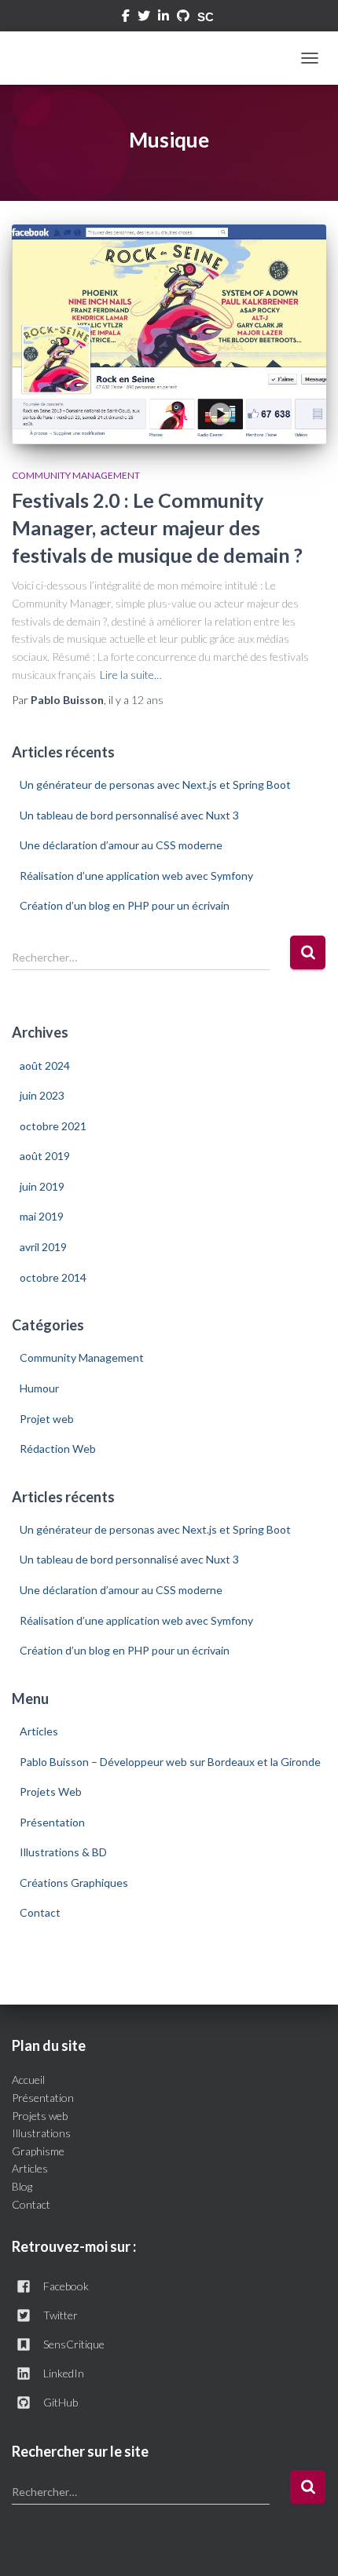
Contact (40, 1912)
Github (183, 18)
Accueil (28, 2080)
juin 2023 (42, 1095)
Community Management (76, 475)
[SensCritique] (207, 17)
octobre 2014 (53, 1277)
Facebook (126, 18)
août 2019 (45, 1156)
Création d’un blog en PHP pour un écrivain (125, 905)
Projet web (47, 1419)
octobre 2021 (53, 1126)
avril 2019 (43, 1247)
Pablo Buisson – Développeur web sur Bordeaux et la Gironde (170, 1762)
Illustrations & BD (63, 1852)
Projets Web (51, 1792)
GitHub (61, 2402)
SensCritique (74, 2344)
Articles (39, 1731)
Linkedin (163, 18)
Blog (22, 2186)
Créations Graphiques (74, 1883)
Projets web (40, 2116)
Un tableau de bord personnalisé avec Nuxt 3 (129, 815)
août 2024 (45, 1065)
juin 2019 (42, 1186)
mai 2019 (42, 1216)
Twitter (144, 18)
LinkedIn (64, 2373)
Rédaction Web (58, 1449)
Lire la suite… (131, 675)
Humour (39, 1388)
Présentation (52, 1822)
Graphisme (38, 2151)
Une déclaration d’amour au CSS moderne (121, 845)
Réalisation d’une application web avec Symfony (136, 876)
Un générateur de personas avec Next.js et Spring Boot (155, 784)
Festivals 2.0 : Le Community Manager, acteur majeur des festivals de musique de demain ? (157, 527)
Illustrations (41, 2133)
